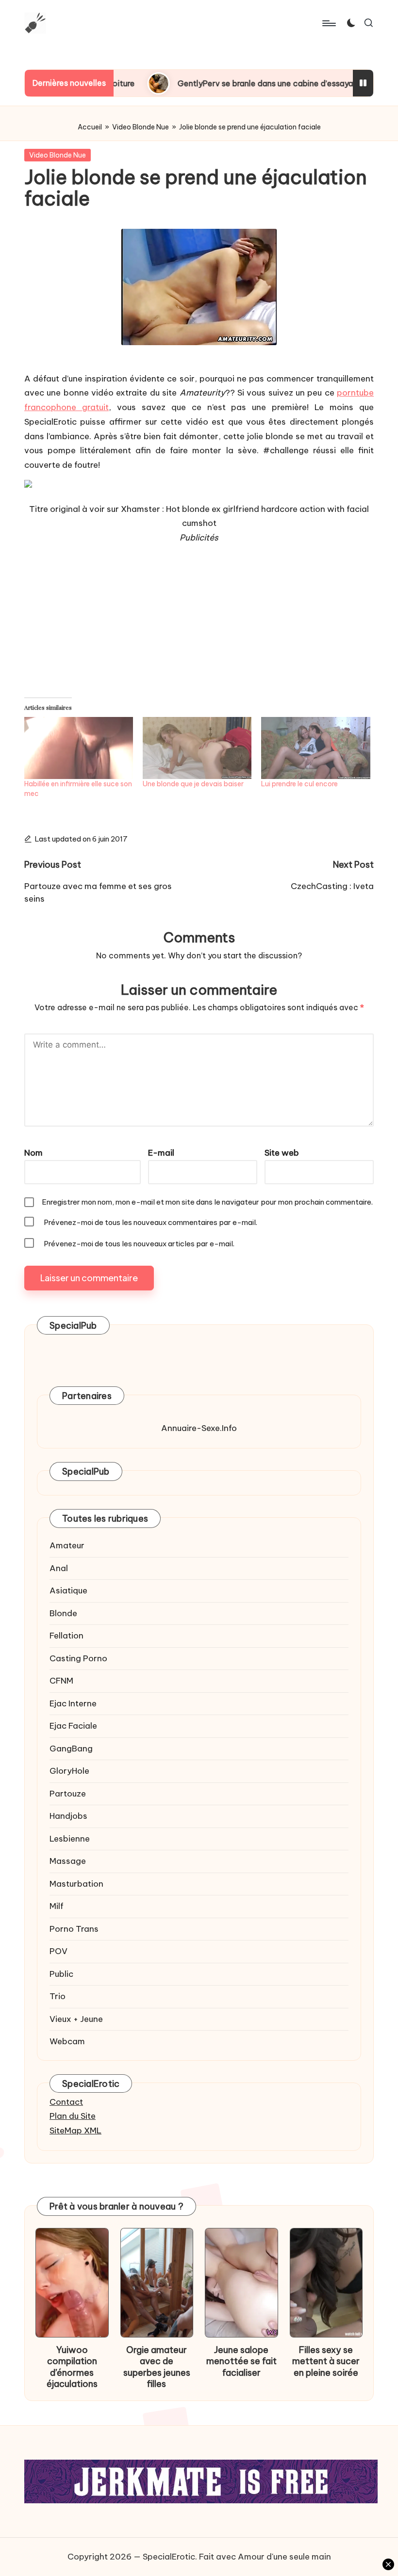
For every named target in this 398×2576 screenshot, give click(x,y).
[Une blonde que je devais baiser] (197, 748)
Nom (33, 1153)
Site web (282, 1153)
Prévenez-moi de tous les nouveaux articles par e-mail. (139, 1244)
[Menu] (328, 23)
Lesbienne (70, 1839)
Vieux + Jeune (76, 2019)
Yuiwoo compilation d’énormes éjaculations (72, 2367)
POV (58, 1951)
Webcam (67, 2041)
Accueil (90, 127)
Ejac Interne (73, 1703)
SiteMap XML (75, 2131)
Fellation (66, 1636)
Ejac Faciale (73, 1726)
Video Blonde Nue (141, 127)
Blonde (63, 1613)
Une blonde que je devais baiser (193, 784)
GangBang (71, 1749)
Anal (59, 1568)
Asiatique (68, 1590)
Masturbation (76, 1884)
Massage (68, 1861)
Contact (66, 2102)
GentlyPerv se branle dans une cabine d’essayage (209, 83)
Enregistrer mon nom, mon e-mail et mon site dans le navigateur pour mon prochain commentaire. (207, 1202)
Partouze (68, 1794)
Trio (58, 1996)
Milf (57, 1906)
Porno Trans (74, 1929)
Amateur (67, 1545)
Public (61, 1974)
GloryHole (69, 1771)
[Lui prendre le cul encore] (315, 748)
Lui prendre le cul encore (299, 784)
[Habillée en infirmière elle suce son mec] (79, 748)
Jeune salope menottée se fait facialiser (241, 2361)
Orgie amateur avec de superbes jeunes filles (157, 2367)
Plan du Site (73, 2116)
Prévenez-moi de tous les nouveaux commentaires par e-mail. (150, 1222)
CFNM (61, 1681)
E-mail (161, 1153)
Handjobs (68, 1816)
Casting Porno (78, 1658)
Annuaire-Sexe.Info (199, 1428)
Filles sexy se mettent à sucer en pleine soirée (326, 2361)
